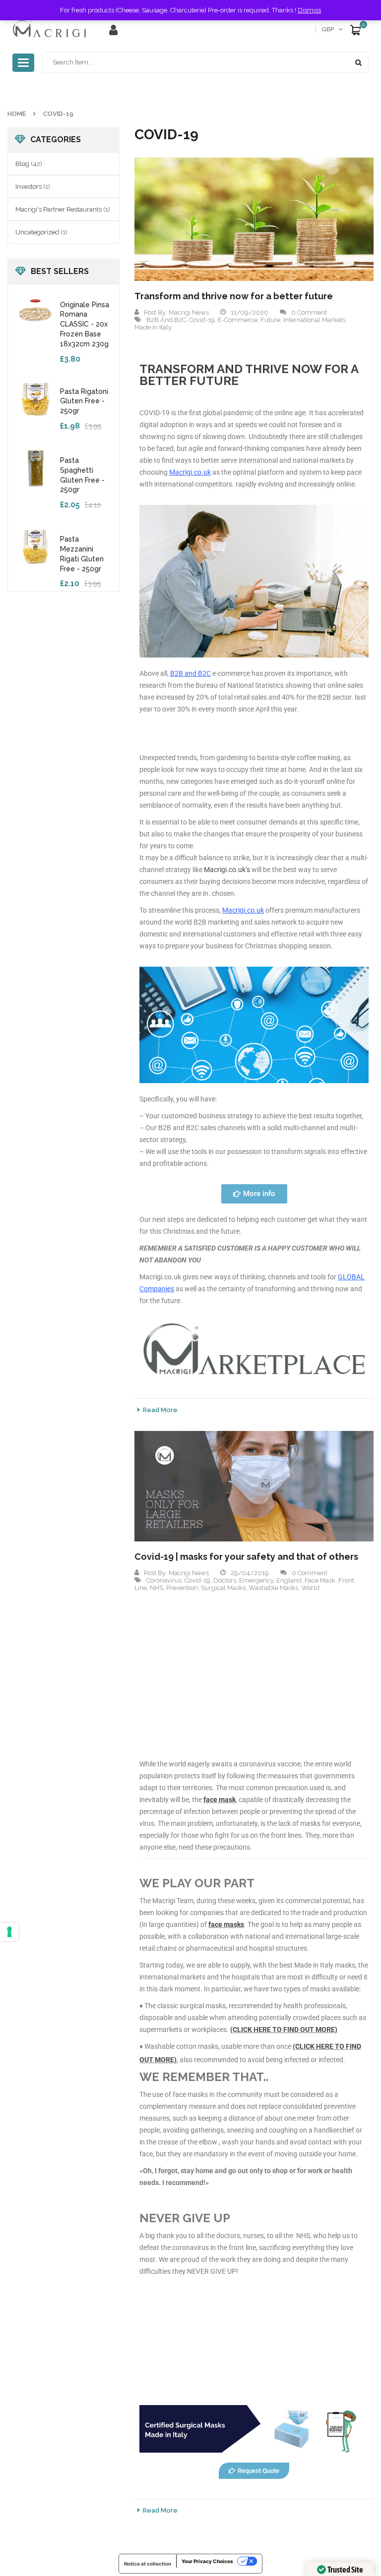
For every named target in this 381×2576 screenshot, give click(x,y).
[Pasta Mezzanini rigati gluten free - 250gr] (35, 546)
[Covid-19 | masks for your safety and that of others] (254, 1486)
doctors (225, 1580)
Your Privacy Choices (207, 2561)
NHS (157, 1588)
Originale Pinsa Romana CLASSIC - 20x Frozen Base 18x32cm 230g (85, 324)
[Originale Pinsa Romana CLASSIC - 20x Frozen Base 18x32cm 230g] (35, 312)
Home (17, 114)
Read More (160, 1410)
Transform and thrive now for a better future (234, 296)
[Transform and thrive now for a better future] (254, 219)
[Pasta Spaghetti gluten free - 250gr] (35, 467)
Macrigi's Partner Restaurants (59, 209)
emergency (256, 1580)
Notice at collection (148, 2564)
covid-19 (202, 320)
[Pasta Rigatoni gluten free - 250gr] (35, 398)
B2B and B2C (166, 320)
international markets (314, 320)
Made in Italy (153, 327)
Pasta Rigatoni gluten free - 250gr (84, 401)
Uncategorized (37, 232)
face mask (320, 1580)
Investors (29, 187)
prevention (182, 1588)
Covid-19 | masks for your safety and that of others (246, 1557)
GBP (328, 29)
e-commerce (238, 320)
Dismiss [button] (309, 10)
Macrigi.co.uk (190, 472)
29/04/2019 (250, 1573)
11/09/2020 (250, 312)
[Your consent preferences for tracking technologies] (9, 1932)
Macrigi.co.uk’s (227, 870)
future (270, 320)
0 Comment (309, 312)
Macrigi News (189, 312)
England (289, 1580)
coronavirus (164, 1580)
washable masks (273, 1588)
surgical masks (223, 1588)
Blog (22, 164)
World (310, 1588)
